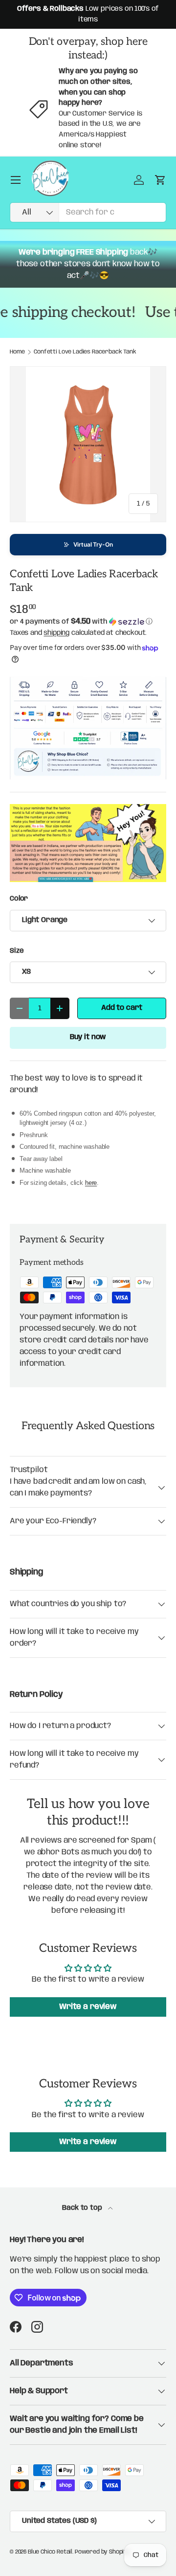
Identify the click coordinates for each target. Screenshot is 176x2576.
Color (19, 899)
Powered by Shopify (102, 2552)
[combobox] (88, 212)
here (91, 1183)
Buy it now (88, 1037)
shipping (56, 633)
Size (17, 951)
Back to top (83, 2208)
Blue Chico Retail (50, 2552)
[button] (88, 545)
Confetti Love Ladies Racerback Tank (85, 352)
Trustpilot (29, 1470)
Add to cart (122, 1008)
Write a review (88, 2007)
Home (17, 352)
